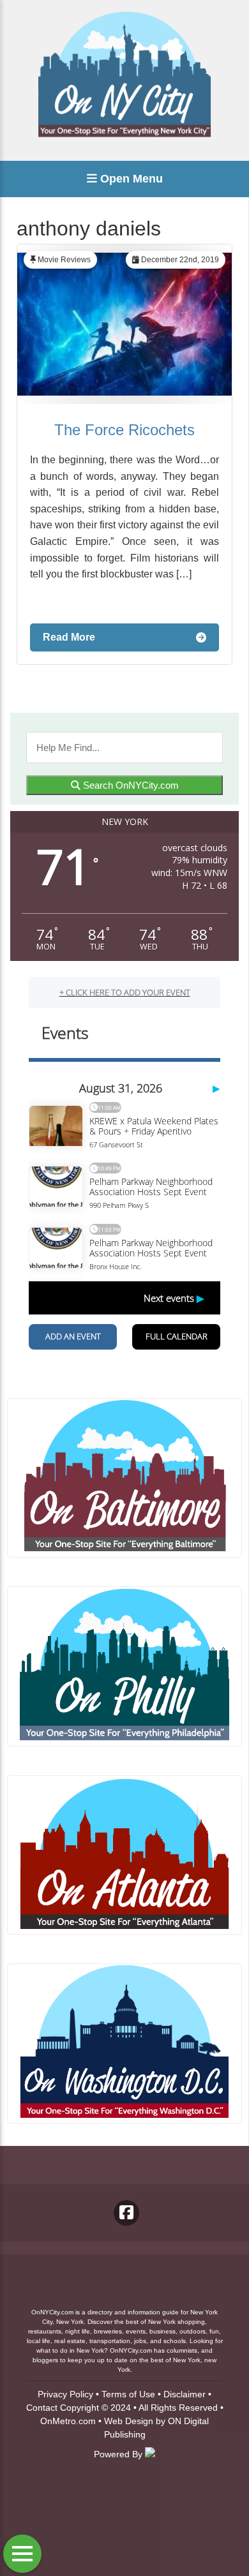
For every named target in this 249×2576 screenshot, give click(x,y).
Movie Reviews (64, 260)
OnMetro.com (68, 2421)
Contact (42, 2408)
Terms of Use (128, 2394)
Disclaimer (185, 2394)
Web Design (129, 2421)
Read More (69, 637)
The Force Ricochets (124, 430)
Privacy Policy (65, 2394)
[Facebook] (126, 2213)
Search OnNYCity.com (130, 785)
